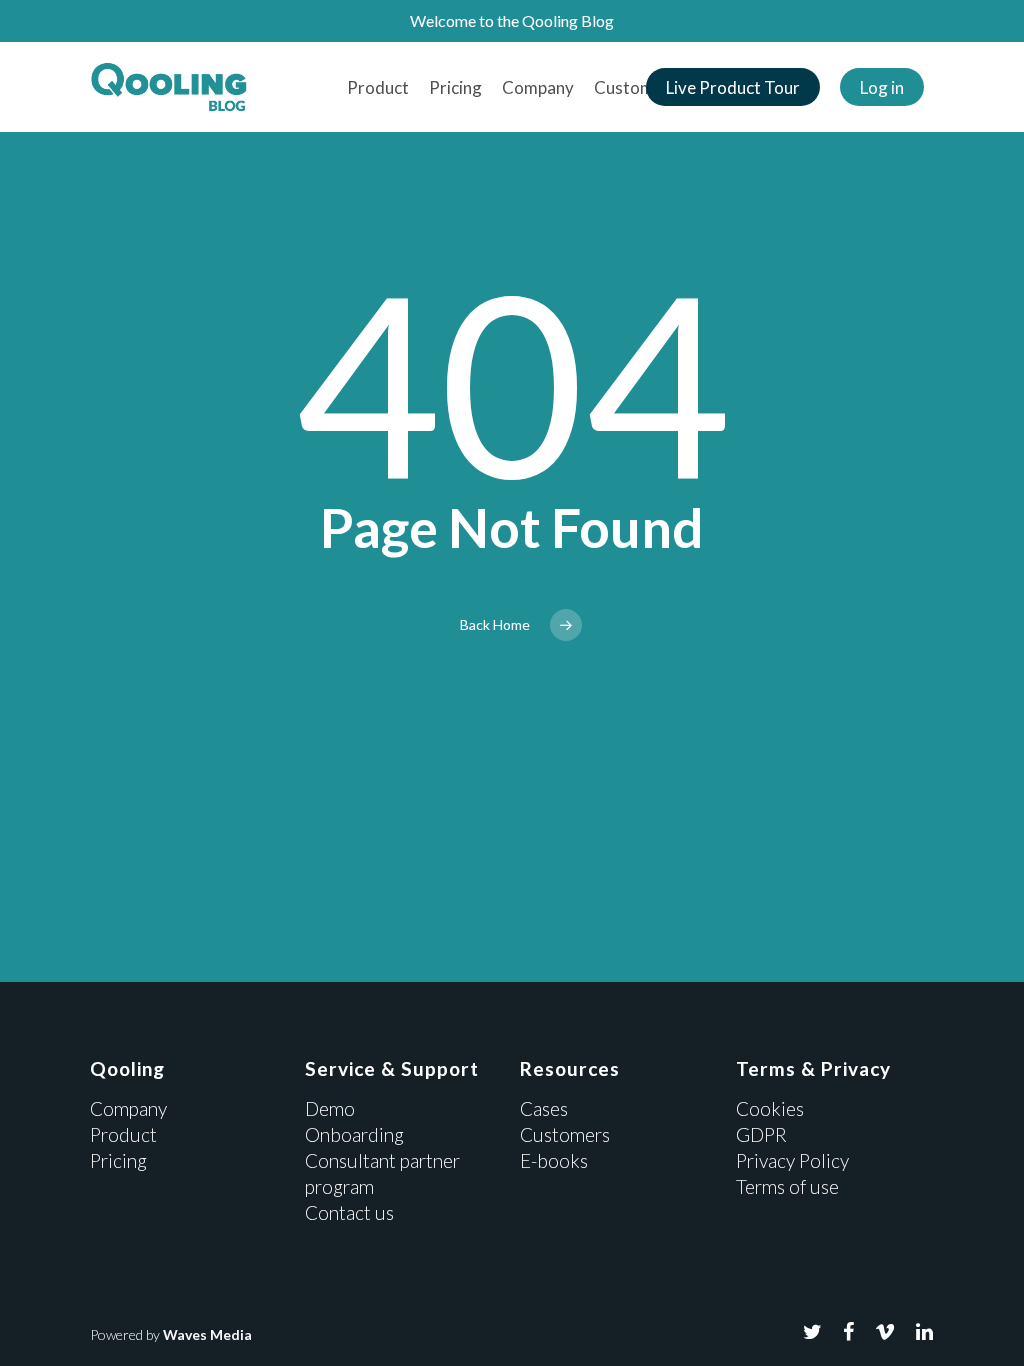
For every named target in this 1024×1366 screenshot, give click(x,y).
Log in (882, 87)
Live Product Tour (733, 87)
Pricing (455, 87)
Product (378, 87)
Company (538, 87)
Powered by (171, 1334)
